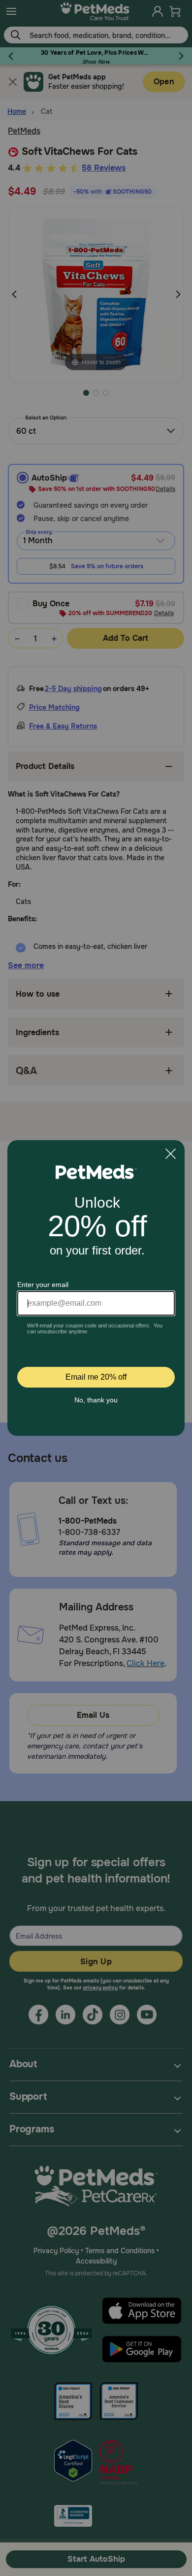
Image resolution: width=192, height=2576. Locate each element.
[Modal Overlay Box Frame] (96, 1288)
